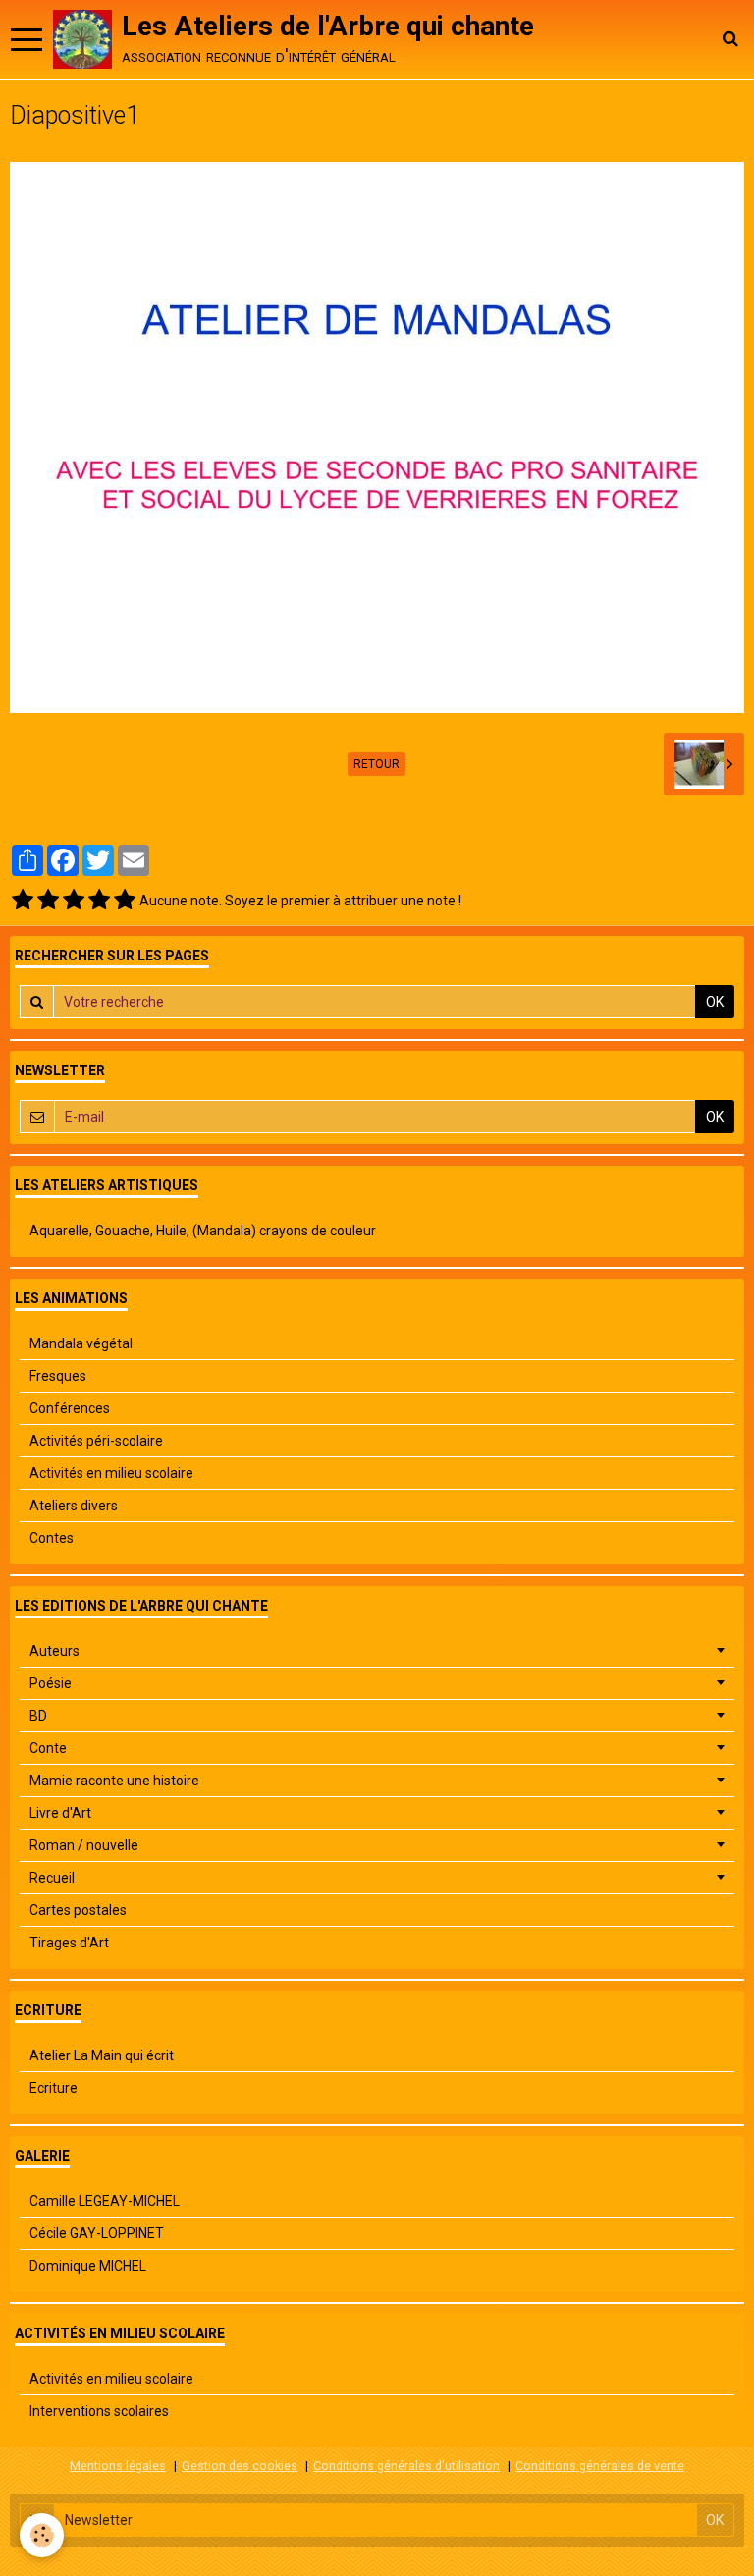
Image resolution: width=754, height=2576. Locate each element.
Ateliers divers (74, 1506)
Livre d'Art (60, 1813)
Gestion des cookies (240, 2466)
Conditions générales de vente (600, 2466)
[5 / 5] (125, 901)
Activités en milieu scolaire (111, 1473)
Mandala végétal (81, 1343)
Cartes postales (78, 1910)
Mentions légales (118, 2466)
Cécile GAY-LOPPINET (97, 2233)
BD (38, 1716)
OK (715, 1002)
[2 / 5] (48, 901)
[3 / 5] (74, 901)
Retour (377, 764)
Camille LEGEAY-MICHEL (105, 2201)
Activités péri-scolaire (96, 1441)
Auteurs (54, 1651)
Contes (52, 1538)
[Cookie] (42, 2535)
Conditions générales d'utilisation (406, 2466)
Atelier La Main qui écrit (102, 2055)
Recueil (52, 1878)
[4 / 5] (99, 901)
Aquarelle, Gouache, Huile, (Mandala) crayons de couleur (203, 1231)
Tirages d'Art (69, 1943)
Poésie (51, 1683)
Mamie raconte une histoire (114, 1781)
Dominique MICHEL (88, 2266)
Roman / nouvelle (84, 1845)
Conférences (70, 1408)
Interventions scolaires (99, 2411)
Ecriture (54, 2088)
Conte (48, 1748)
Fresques (58, 1376)
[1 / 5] (23, 901)
